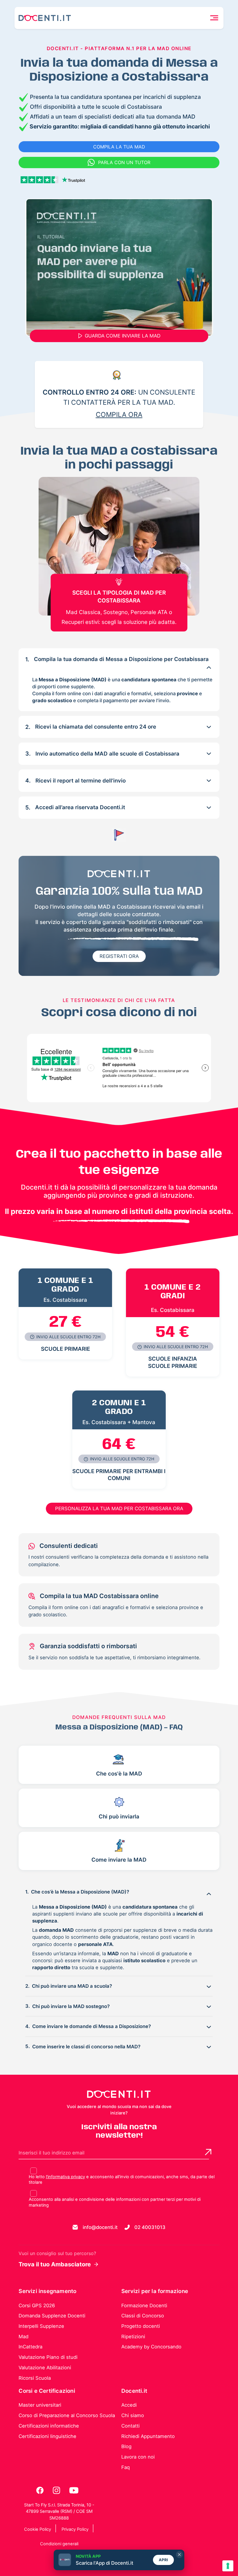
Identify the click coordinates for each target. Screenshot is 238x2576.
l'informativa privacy (65, 2177)
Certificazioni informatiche (49, 2426)
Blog (126, 2446)
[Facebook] (40, 2490)
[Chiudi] (179, 2555)
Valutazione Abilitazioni (45, 2368)
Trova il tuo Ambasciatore (55, 2264)
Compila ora (119, 415)
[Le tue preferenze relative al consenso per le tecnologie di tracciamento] (228, 2566)
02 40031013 (150, 2227)
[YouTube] (74, 2490)
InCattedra (30, 2347)
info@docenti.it (100, 2227)
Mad (24, 2337)
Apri (164, 2560)
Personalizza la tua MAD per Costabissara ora (119, 1508)
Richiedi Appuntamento (148, 2436)
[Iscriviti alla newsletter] (208, 2152)
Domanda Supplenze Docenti (52, 2316)
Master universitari (40, 2405)
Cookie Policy (38, 2529)
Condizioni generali (59, 2544)
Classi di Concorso (143, 2316)
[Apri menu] (214, 18)
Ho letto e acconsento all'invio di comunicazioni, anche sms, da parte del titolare (122, 2180)
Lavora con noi (138, 2457)
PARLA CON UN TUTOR (124, 162)
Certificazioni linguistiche (47, 2436)
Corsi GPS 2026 (37, 2305)
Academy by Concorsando (151, 2347)
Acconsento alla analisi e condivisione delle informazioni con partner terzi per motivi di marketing (115, 2202)
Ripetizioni (133, 2337)
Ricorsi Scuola (35, 2378)
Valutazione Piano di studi (48, 2357)
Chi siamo (133, 2415)
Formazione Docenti (144, 2305)
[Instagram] (57, 2490)
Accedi (129, 2405)
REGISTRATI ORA (119, 956)
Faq (126, 2467)
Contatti (130, 2426)
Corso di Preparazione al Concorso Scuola (67, 2415)
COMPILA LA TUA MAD (119, 147)
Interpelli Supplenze (41, 2326)
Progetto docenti (141, 2326)
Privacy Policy (75, 2529)
